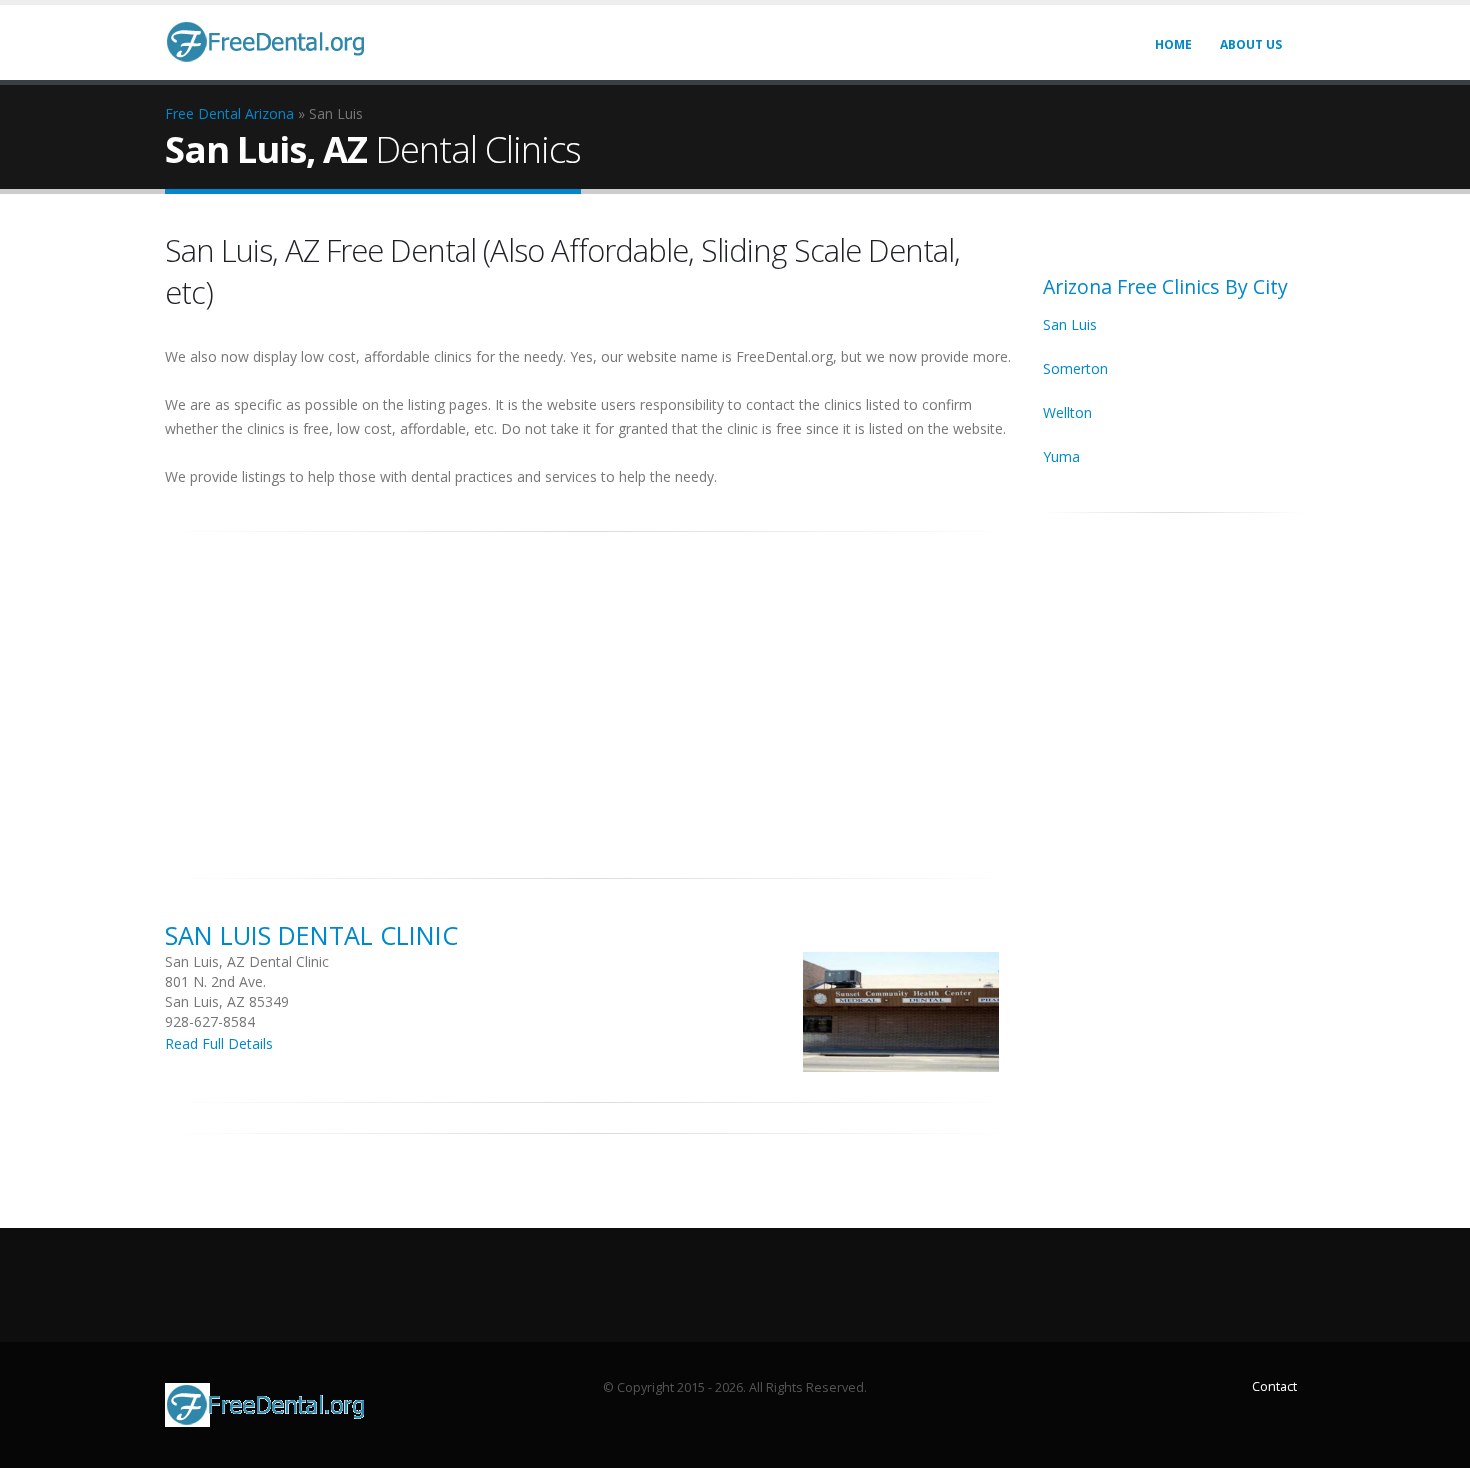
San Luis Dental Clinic (311, 935)
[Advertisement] (589, 694)
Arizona (269, 113)
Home (1173, 44)
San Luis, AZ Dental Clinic (247, 961)
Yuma (1061, 456)
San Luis (1070, 324)
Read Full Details (219, 1043)
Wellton (1067, 412)
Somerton (1075, 368)
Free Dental (203, 113)
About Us (1251, 44)
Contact (1274, 1386)
